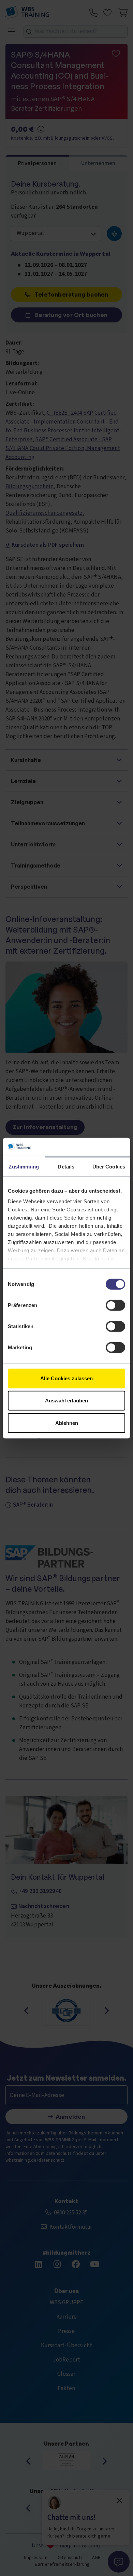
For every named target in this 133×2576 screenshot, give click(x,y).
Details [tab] (66, 1166)
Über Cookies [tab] (109, 1166)
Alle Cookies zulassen (66, 1378)
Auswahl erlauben (66, 1401)
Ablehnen (67, 1423)
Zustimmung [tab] (24, 1166)
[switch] (115, 1305)
